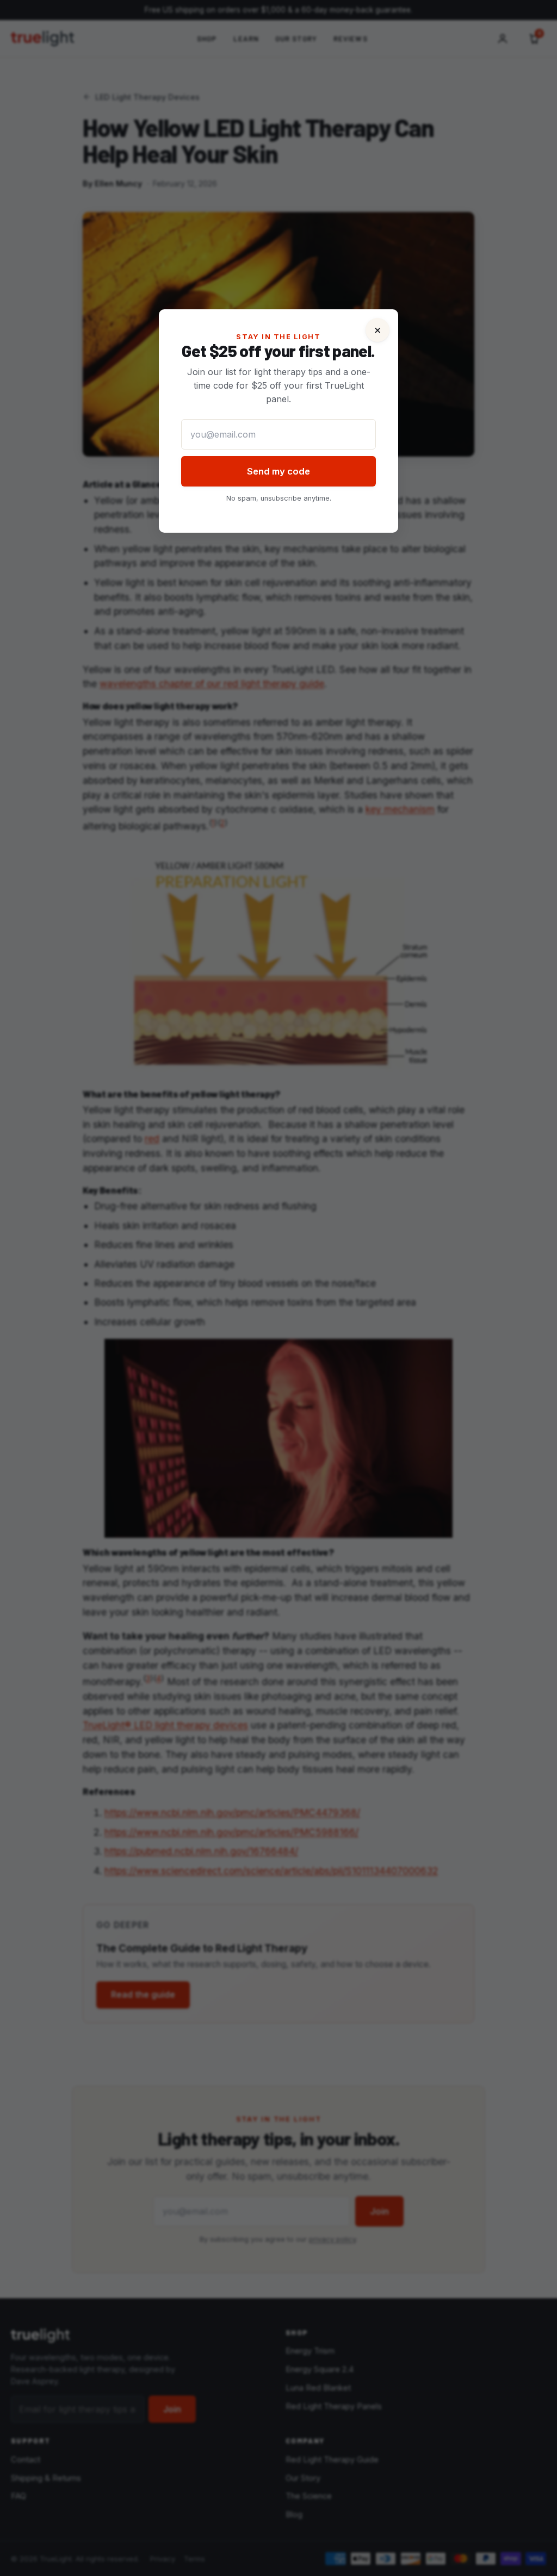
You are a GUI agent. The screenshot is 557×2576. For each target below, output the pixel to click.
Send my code (278, 471)
